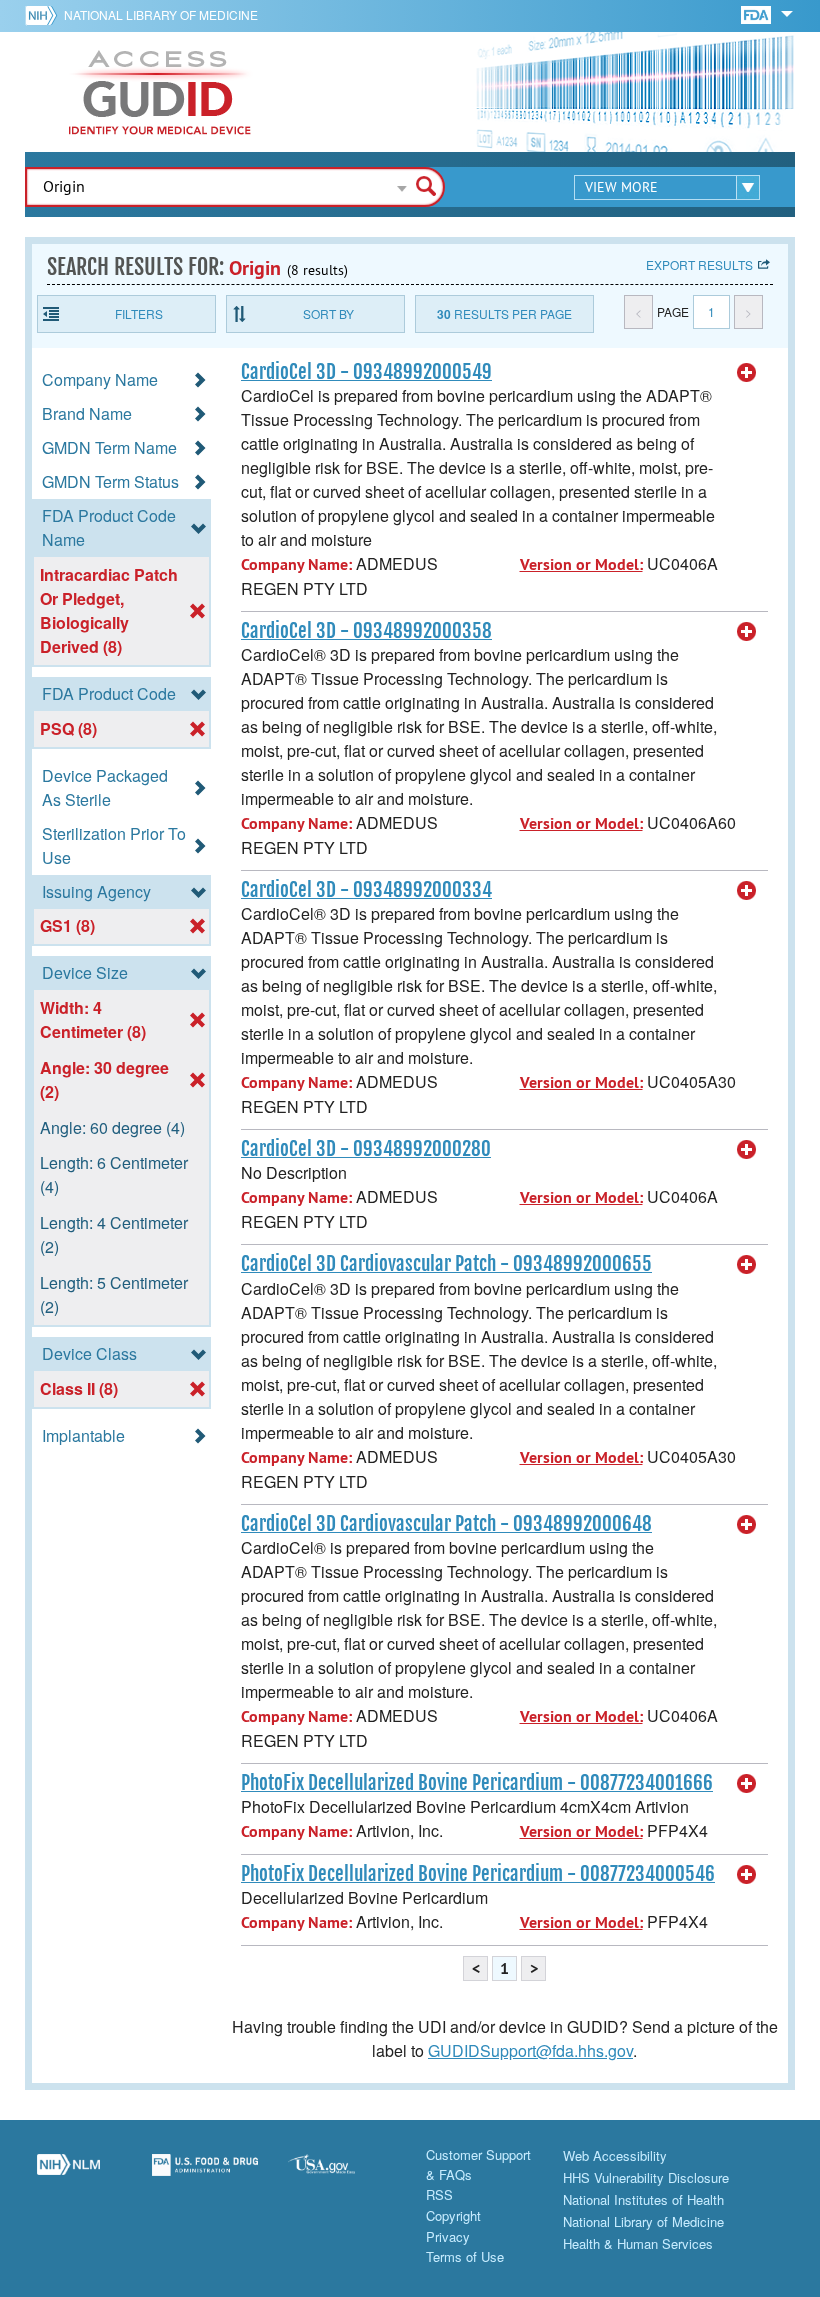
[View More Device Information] (747, 373)
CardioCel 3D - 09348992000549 (366, 372)
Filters (139, 313)
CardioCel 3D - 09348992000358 (366, 631)
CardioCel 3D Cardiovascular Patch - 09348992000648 (446, 1524)
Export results (699, 264)
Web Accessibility (615, 2155)
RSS (439, 2194)
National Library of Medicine (161, 14)
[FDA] (757, 13)
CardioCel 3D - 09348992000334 (366, 890)
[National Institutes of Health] (44, 15)
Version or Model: (581, 564)
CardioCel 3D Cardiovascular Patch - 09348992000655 (446, 1264)
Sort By (328, 313)
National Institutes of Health (643, 2199)
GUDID (160, 92)
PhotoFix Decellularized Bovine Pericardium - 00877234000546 (478, 1874)
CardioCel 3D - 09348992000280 (366, 1149)
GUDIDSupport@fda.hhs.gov (530, 2050)
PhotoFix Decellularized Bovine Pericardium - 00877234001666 (477, 1783)
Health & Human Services (638, 2243)
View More (621, 187)
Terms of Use (465, 2256)
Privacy (448, 2236)
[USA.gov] (341, 2176)
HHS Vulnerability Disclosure (646, 2177)
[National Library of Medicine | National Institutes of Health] (68, 2176)
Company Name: (296, 564)
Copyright (453, 2215)
